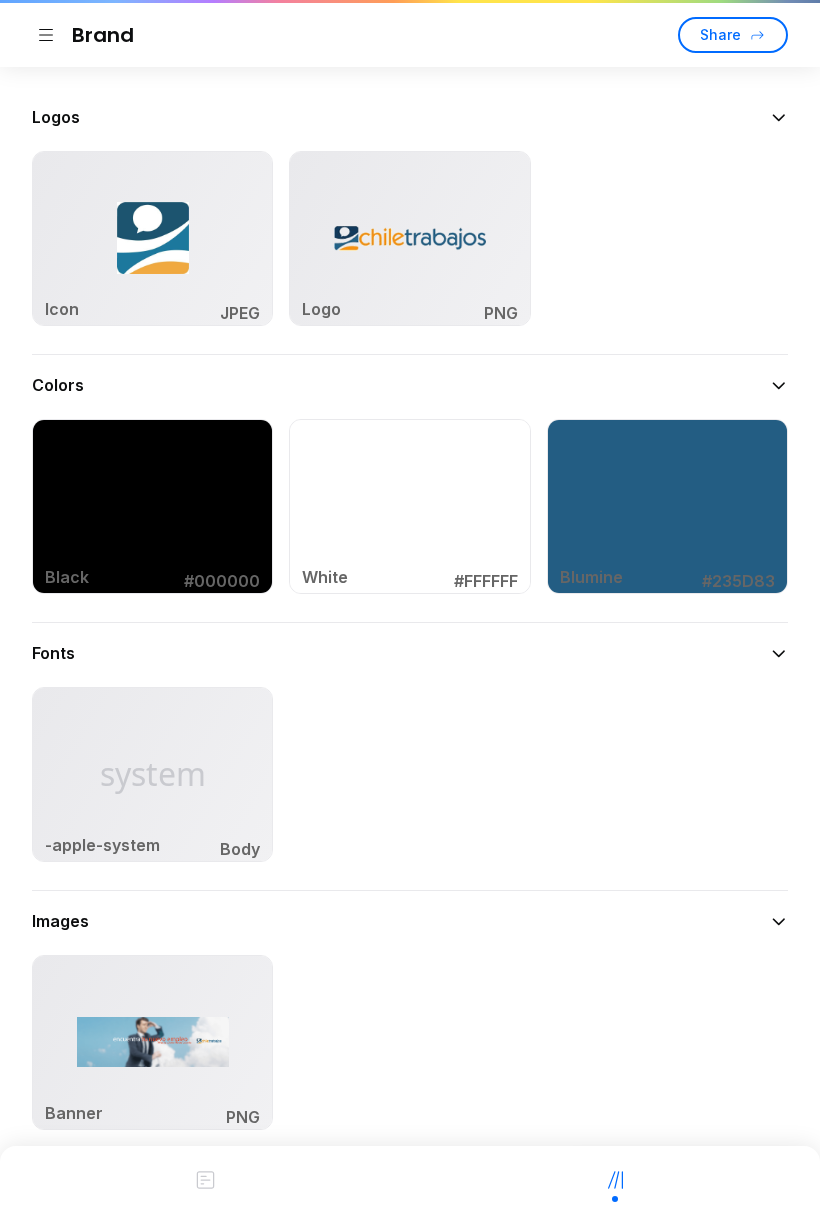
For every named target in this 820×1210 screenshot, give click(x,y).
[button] (410, 117)
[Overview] (205, 1178)
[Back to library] (46, 35)
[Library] (615, 1178)
